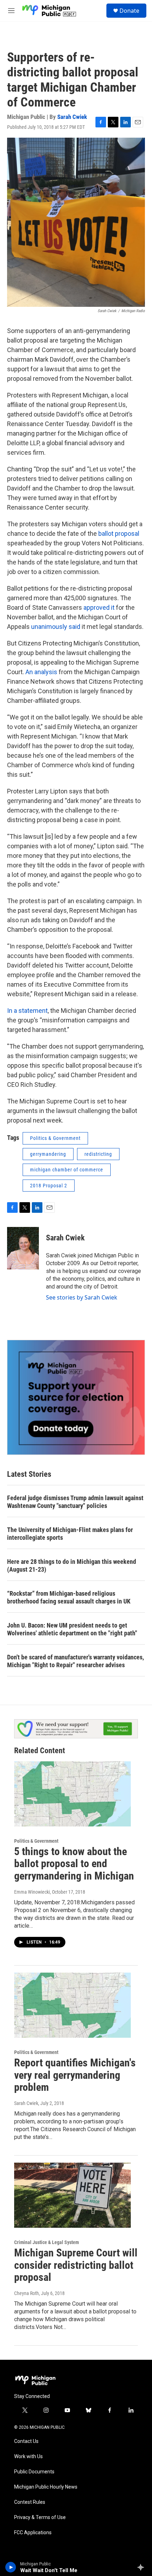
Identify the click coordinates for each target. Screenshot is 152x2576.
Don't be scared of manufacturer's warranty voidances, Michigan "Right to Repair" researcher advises (75, 1661)
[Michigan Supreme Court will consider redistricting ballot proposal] (72, 2195)
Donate (129, 11)
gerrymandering (48, 1154)
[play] (11, 2567)
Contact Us (26, 2441)
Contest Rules (30, 2502)
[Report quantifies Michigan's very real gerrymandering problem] (72, 2005)
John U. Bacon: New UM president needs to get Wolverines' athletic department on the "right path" (72, 1629)
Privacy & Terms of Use (40, 2517)
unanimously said (56, 627)
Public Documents (34, 2472)
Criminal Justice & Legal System (46, 2242)
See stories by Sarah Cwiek (82, 1297)
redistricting (98, 1154)
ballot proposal (118, 533)
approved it (100, 607)
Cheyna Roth (27, 2293)
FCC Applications (33, 2533)
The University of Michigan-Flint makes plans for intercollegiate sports (70, 1534)
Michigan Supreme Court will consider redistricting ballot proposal (76, 2265)
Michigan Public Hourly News (46, 2487)
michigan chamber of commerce (67, 1170)
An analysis (41, 672)
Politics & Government (55, 1138)
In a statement (27, 1011)
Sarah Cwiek (72, 117)
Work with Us (28, 2457)
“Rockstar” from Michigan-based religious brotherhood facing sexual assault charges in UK (69, 1597)
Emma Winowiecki (32, 1892)
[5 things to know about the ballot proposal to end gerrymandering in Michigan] (72, 1794)
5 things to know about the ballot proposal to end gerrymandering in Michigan (74, 1864)
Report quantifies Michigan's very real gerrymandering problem (75, 2075)
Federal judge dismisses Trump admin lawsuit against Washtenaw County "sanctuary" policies (75, 1502)
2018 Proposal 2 (49, 1186)
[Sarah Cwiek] (23, 1248)
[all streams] (143, 2567)
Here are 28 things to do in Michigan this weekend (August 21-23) (72, 1565)
